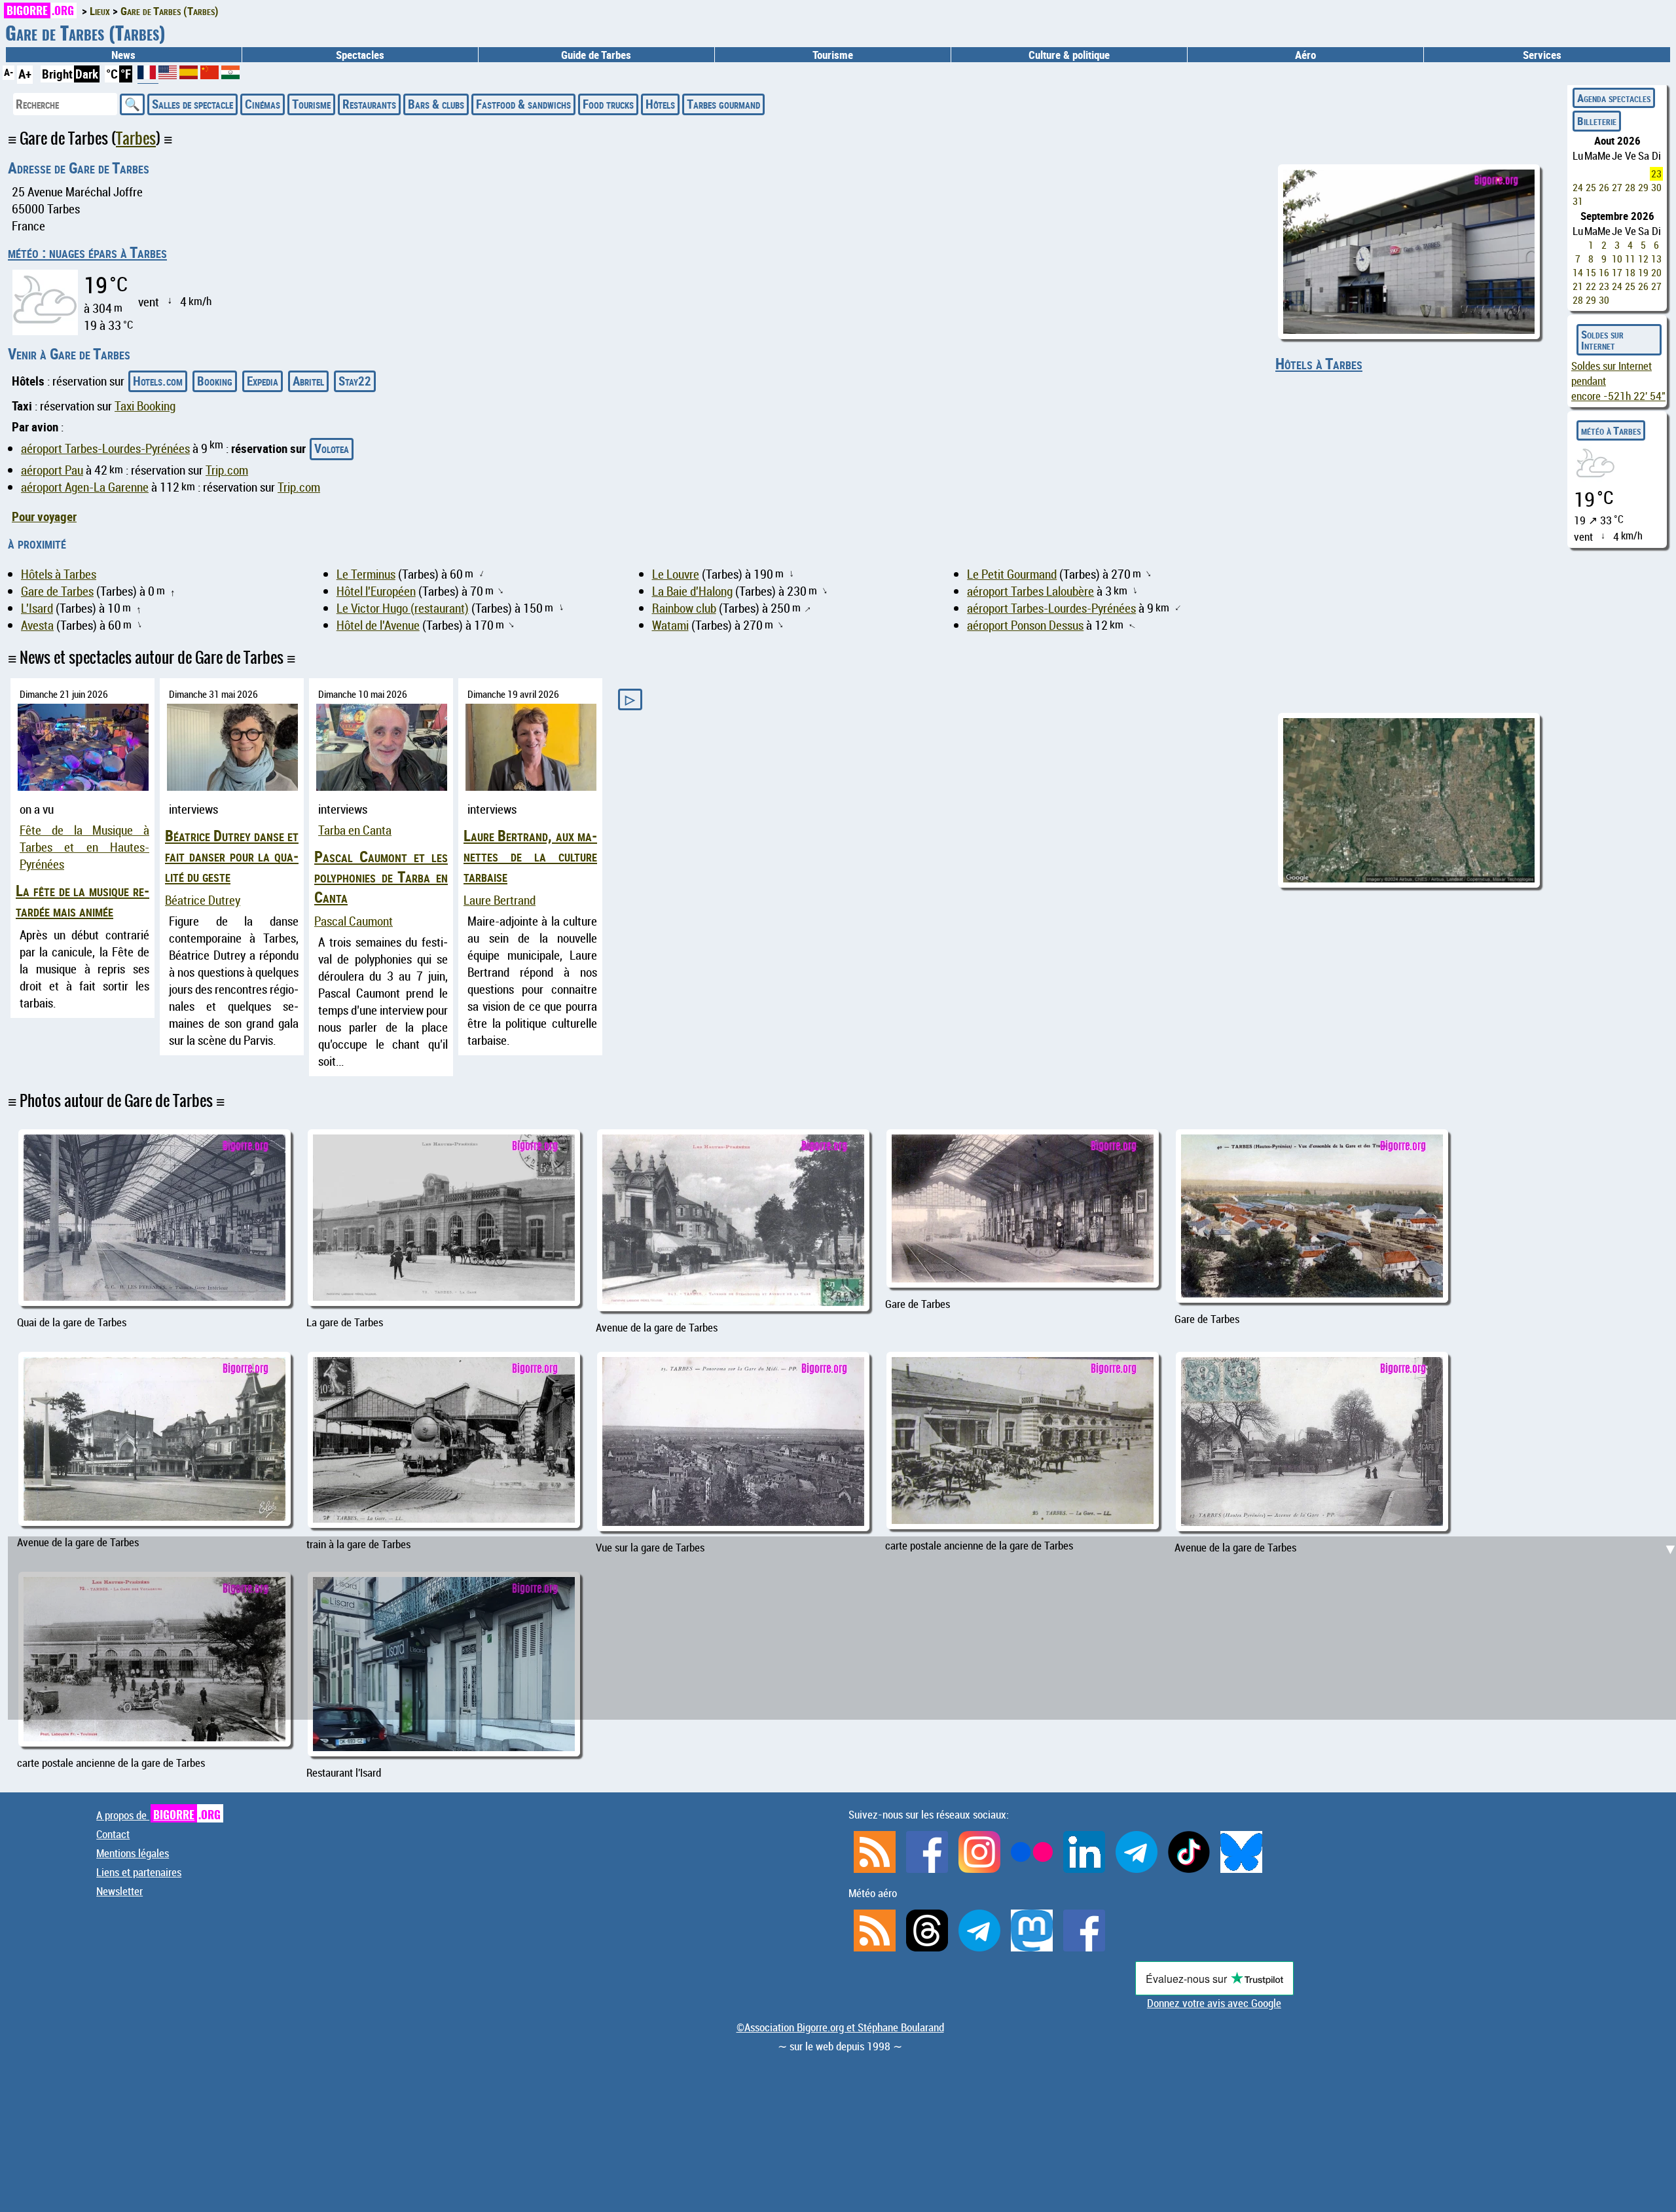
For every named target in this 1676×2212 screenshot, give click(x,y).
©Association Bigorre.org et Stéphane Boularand (840, 2027)
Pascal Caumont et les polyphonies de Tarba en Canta (381, 877)
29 (1643, 188)
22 (1591, 286)
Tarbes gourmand (723, 104)
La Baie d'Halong (692, 591)
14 (1578, 273)
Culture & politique (1069, 55)
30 (1656, 188)
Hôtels (660, 104)
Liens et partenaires (139, 1872)
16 (1604, 273)
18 (1630, 273)
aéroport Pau (52, 470)
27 (1617, 188)
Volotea (332, 448)
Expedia (263, 381)
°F (126, 74)
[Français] (148, 77)
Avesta (37, 625)
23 (1656, 174)
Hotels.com (158, 381)
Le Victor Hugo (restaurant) (403, 608)
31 (1578, 201)
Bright (57, 74)
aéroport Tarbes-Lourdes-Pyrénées (105, 448)
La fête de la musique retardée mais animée (82, 901)
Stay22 (355, 381)
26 (1604, 188)
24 (1578, 188)
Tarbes (136, 138)
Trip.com (227, 470)
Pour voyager (44, 517)
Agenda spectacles (1614, 98)
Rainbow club (684, 608)
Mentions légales (133, 1853)
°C (112, 74)
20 (1656, 273)
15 (1591, 273)
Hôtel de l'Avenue (378, 625)
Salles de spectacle (192, 104)
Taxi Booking (145, 406)
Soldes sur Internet (1602, 340)
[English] (169, 75)
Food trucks (608, 104)
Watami (670, 625)
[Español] (190, 75)
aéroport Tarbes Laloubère (1030, 591)
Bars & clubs (436, 104)
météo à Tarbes (1611, 430)
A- (9, 72)
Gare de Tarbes (57, 591)
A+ (25, 74)
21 (1578, 286)
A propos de (158, 1815)
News (123, 55)
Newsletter (119, 1891)
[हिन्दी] (230, 75)
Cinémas (263, 104)
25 (1591, 188)
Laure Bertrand (500, 900)
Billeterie (1597, 121)
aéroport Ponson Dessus (1025, 625)
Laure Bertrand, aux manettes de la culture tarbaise (530, 856)
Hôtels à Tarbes (1319, 364)
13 (1656, 259)
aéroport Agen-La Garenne (85, 487)
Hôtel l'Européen (376, 591)
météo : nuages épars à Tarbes (87, 252)
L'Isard (37, 608)
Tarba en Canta (355, 830)
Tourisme (311, 104)
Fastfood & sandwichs (523, 104)
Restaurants (369, 104)
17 (1617, 273)
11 (1630, 259)
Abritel (308, 381)
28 (1630, 188)
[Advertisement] (846, 1419)
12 (1643, 259)
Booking (215, 381)
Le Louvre (676, 574)
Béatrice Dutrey (203, 900)
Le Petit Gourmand (1012, 574)
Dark (87, 74)
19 (1643, 273)
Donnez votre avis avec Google (1214, 2003)
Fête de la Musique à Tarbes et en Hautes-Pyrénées (84, 847)
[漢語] (209, 75)
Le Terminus (366, 574)
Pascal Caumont (354, 921)
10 (1617, 259)
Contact (113, 1834)
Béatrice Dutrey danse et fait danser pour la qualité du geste (232, 856)
